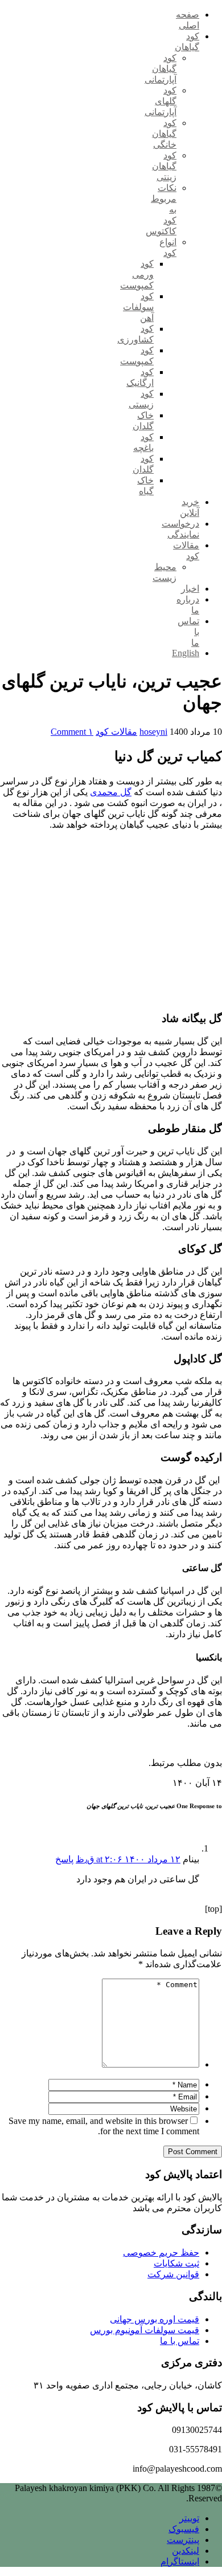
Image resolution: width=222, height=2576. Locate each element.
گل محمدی (111, 792)
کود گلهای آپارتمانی (161, 101)
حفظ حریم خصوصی (161, 2253)
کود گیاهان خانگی (164, 134)
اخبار (190, 589)
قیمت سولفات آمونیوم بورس (145, 2330)
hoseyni (153, 732)
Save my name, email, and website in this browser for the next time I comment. (104, 2126)
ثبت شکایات (176, 2263)
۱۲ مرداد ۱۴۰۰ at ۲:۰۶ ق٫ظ (128, 1859)
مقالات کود (116, 732)
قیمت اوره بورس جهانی (155, 2319)
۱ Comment (72, 732)
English (186, 653)
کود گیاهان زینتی (164, 166)
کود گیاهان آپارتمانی (161, 69)
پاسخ (64, 1859)
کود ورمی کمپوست (137, 274)
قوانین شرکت (173, 2274)
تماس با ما (180, 2341)
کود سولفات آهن (138, 307)
